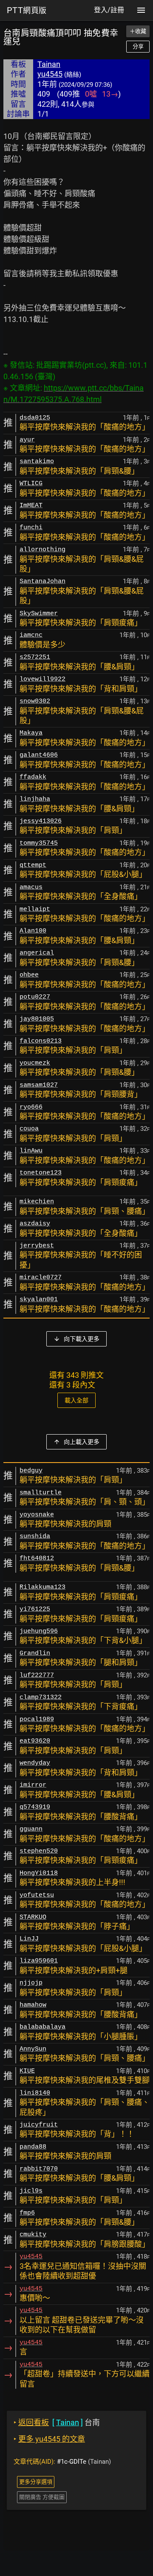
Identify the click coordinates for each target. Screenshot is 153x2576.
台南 (57, 2422)
